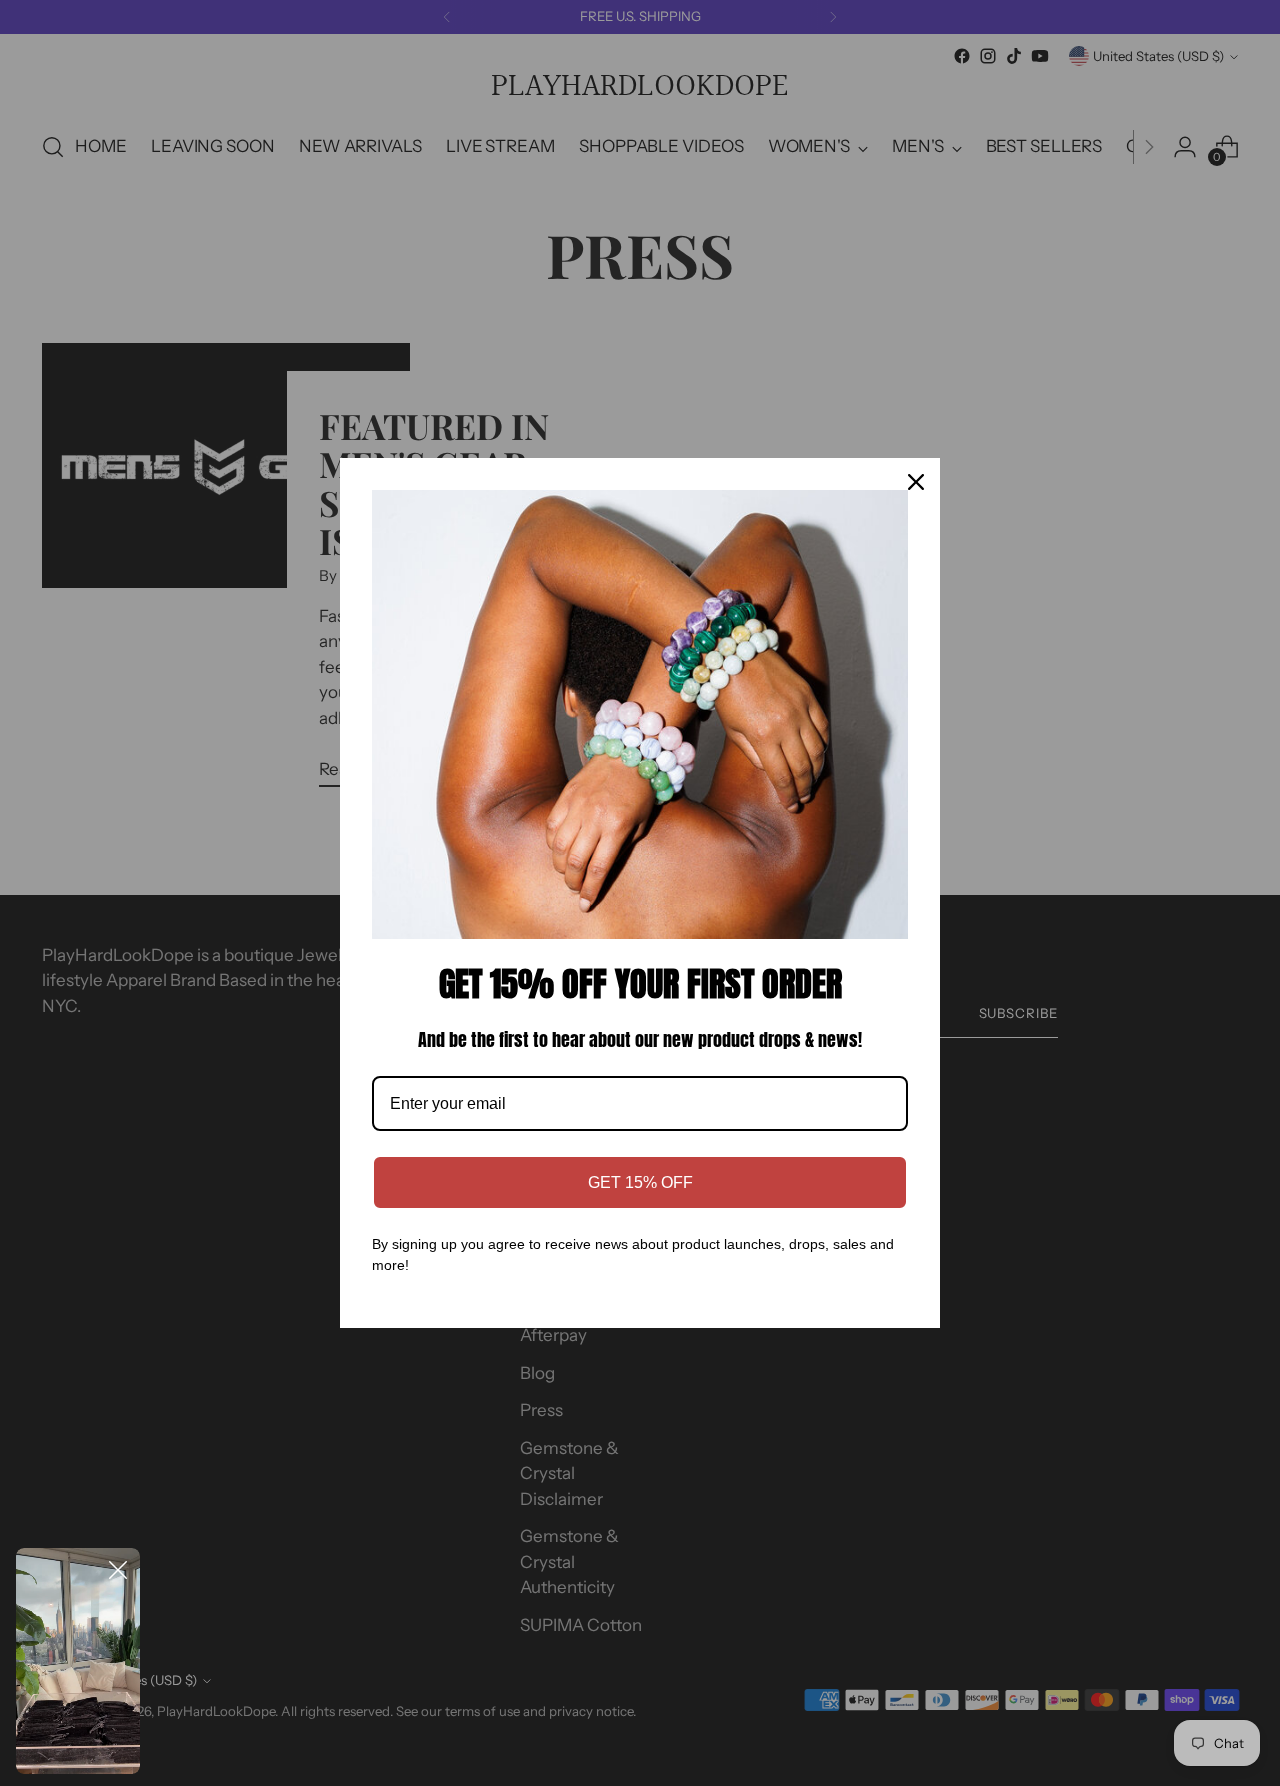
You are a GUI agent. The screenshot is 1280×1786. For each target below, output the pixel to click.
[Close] (916, 482)
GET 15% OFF (640, 1182)
